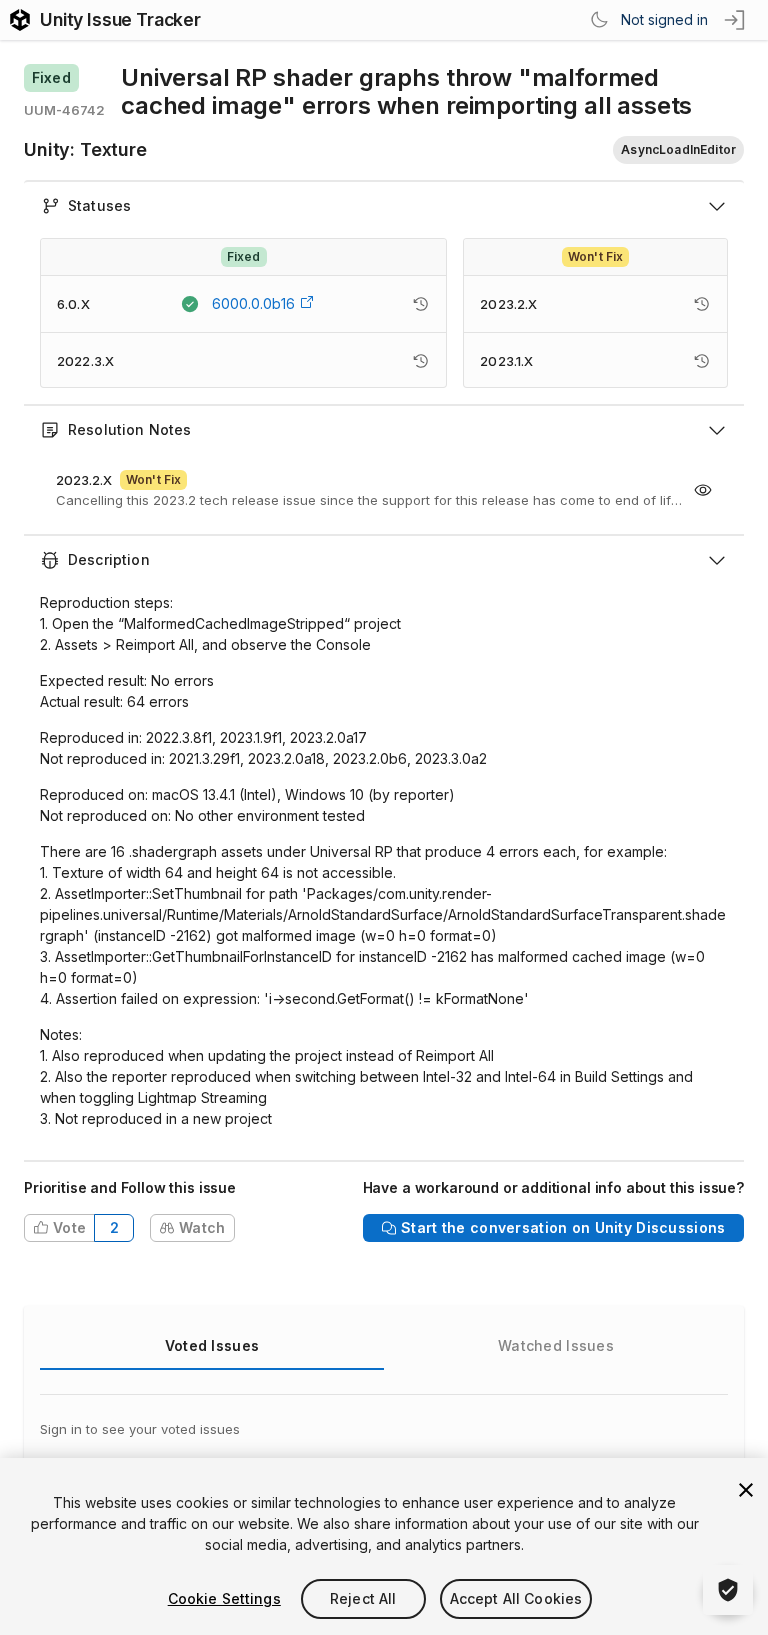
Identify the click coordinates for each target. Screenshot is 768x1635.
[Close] (746, 1490)
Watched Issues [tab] (556, 1345)
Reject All (363, 1598)
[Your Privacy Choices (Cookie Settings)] (728, 1590)
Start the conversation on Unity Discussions (563, 1227)
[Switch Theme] (599, 20)
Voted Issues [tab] (212, 1345)
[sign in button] (736, 20)
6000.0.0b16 (253, 303)
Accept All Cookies (516, 1598)
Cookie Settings (224, 1598)
